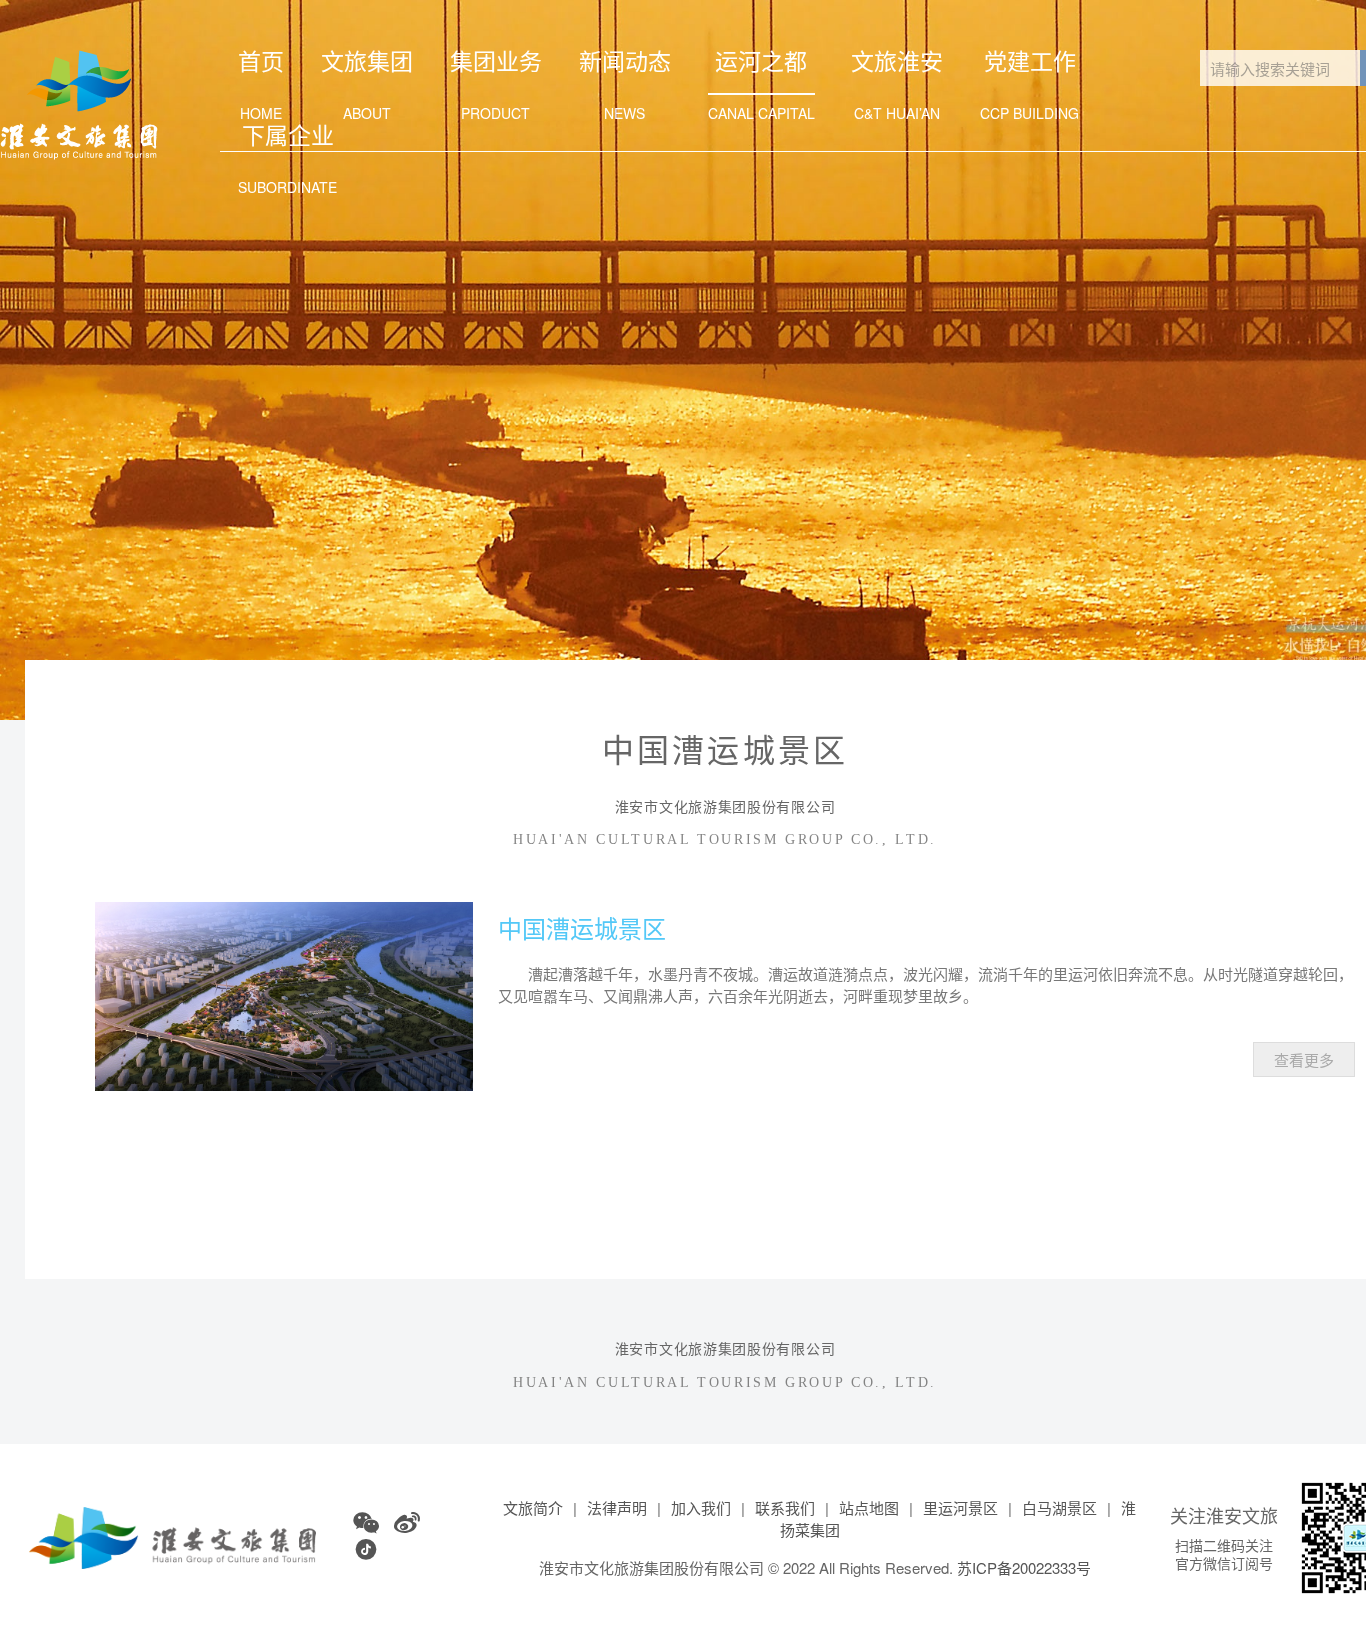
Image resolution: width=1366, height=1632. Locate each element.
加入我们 (701, 1507)
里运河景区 (960, 1507)
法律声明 (617, 1507)
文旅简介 (533, 1507)
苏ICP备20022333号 (1024, 1567)
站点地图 (869, 1507)
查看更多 (1304, 1059)
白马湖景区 (1059, 1507)
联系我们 (785, 1507)
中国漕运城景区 (582, 927)
